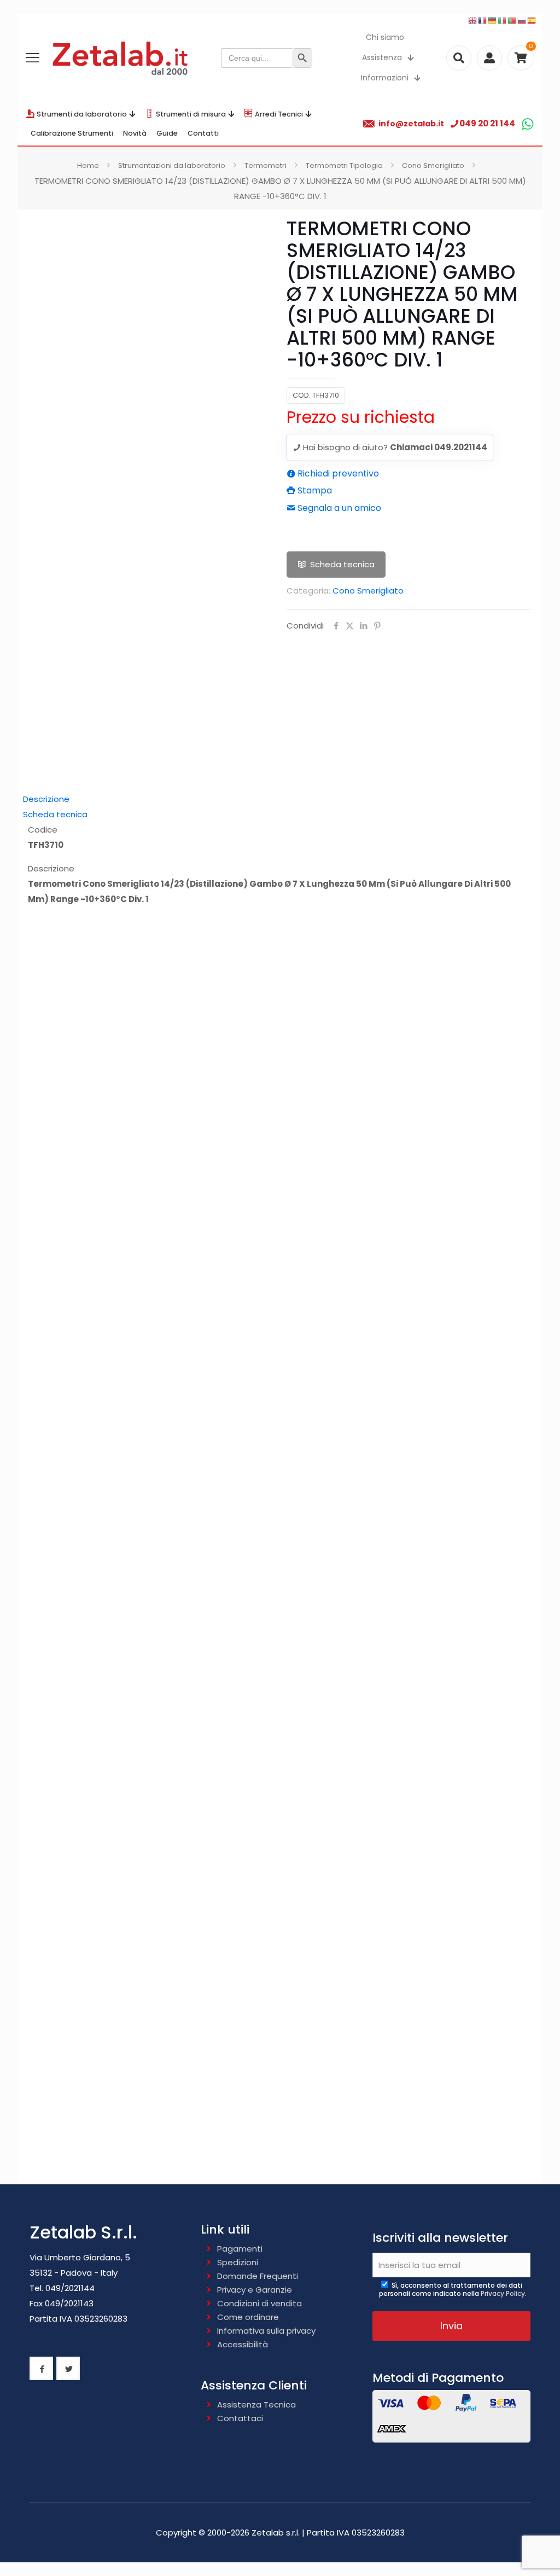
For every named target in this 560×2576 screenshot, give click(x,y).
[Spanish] (532, 20)
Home (88, 165)
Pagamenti (240, 2249)
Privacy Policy (503, 2293)
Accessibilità (243, 2344)
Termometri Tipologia (344, 165)
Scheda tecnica (342, 564)
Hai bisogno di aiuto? (394, 447)
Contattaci (240, 2418)
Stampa (314, 490)
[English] (473, 20)
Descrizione (46, 799)
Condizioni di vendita (259, 2303)
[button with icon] (41, 2368)
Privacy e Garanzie (255, 2290)
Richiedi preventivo (337, 473)
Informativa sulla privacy (266, 2331)
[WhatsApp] (527, 124)
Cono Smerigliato (433, 165)
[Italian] (503, 20)
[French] (483, 20)
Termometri (266, 165)
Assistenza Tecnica (256, 2405)
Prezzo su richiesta (361, 417)
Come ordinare (248, 2317)
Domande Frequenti (258, 2276)
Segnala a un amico (338, 508)
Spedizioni (238, 2262)
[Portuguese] (512, 20)
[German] (493, 20)
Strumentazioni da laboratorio (172, 165)
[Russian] (522, 20)
